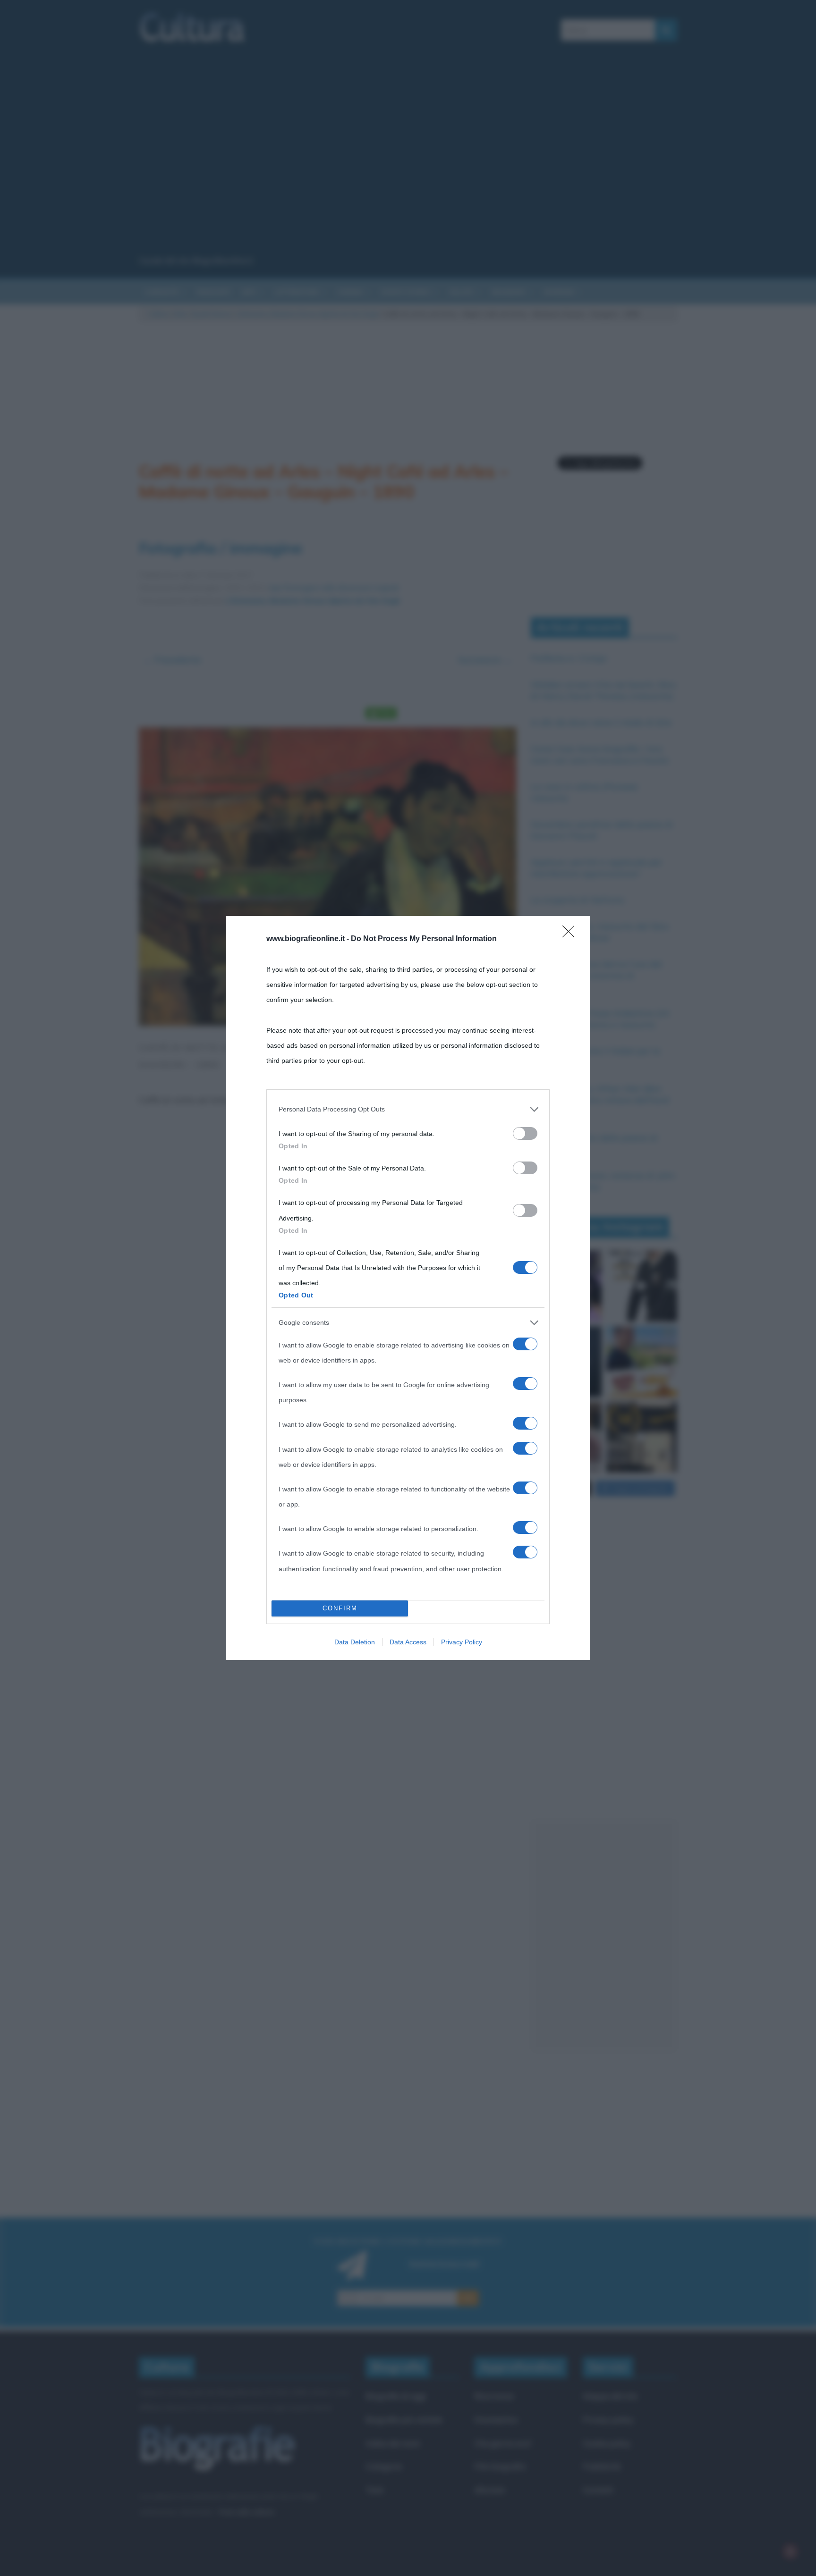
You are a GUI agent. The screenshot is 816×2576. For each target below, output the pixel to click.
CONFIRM (340, 1608)
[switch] (525, 1133)
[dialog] (408, 1288)
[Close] (571, 934)
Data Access (408, 1642)
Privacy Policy (462, 1642)
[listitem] (408, 1109)
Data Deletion (355, 1642)
